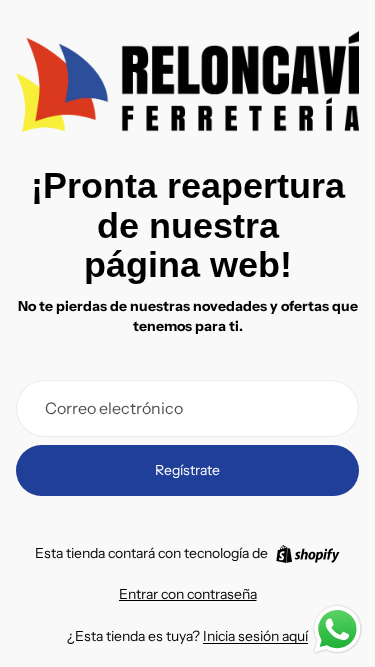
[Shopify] (307, 554)
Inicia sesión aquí (255, 636)
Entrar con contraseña (188, 594)
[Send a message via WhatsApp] (337, 629)
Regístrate (187, 470)
